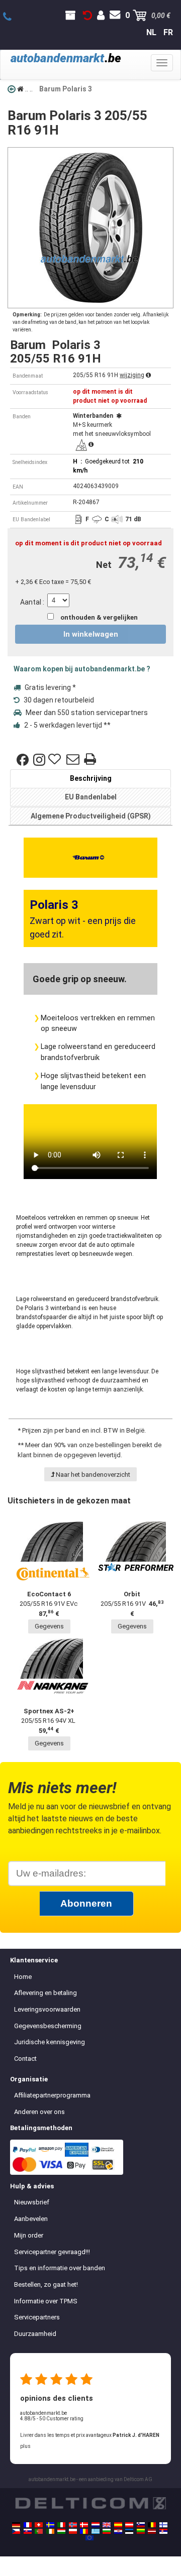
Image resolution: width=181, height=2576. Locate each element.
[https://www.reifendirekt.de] (16, 2525)
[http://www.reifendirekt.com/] (89, 2538)
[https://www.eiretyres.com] (50, 2531)
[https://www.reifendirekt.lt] (141, 2531)
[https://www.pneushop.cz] (16, 2531)
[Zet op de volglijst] (56, 760)
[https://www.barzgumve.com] (107, 2531)
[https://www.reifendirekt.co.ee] (129, 2531)
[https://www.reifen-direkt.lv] (152, 2531)
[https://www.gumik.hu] (61, 2531)
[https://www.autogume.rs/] (163, 2531)
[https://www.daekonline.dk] (84, 2525)
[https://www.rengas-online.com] (163, 2525)
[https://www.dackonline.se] (50, 2525)
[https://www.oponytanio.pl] (73, 2531)
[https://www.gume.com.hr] (118, 2531)
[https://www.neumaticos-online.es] (118, 2525)
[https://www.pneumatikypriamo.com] (28, 2531)
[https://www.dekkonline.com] (73, 2525)
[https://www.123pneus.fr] (28, 2525)
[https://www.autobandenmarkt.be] (152, 2525)
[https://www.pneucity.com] (39, 2531)
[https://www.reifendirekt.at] (129, 2525)
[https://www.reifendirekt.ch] (39, 2525)
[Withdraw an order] (87, 16)
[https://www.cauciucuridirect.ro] (84, 2531)
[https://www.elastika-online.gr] (96, 2531)
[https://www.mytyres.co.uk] (107, 2525)
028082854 (13, 17)
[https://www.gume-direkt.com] (141, 2525)
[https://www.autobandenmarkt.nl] (96, 2525)
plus (25, 2446)
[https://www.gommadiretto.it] (61, 2525)
